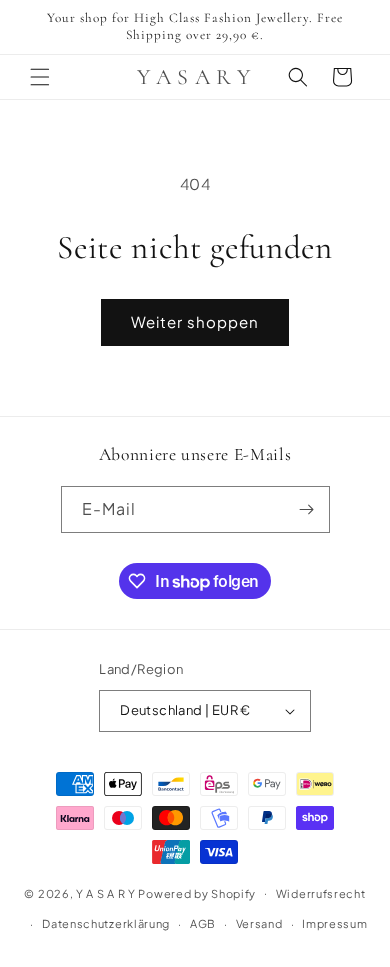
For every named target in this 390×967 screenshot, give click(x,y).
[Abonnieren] (307, 509)
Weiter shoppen (195, 321)
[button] (40, 77)
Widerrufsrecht (321, 893)
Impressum (334, 923)
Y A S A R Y (106, 892)
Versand (259, 923)
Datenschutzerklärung (106, 923)
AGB (203, 923)
